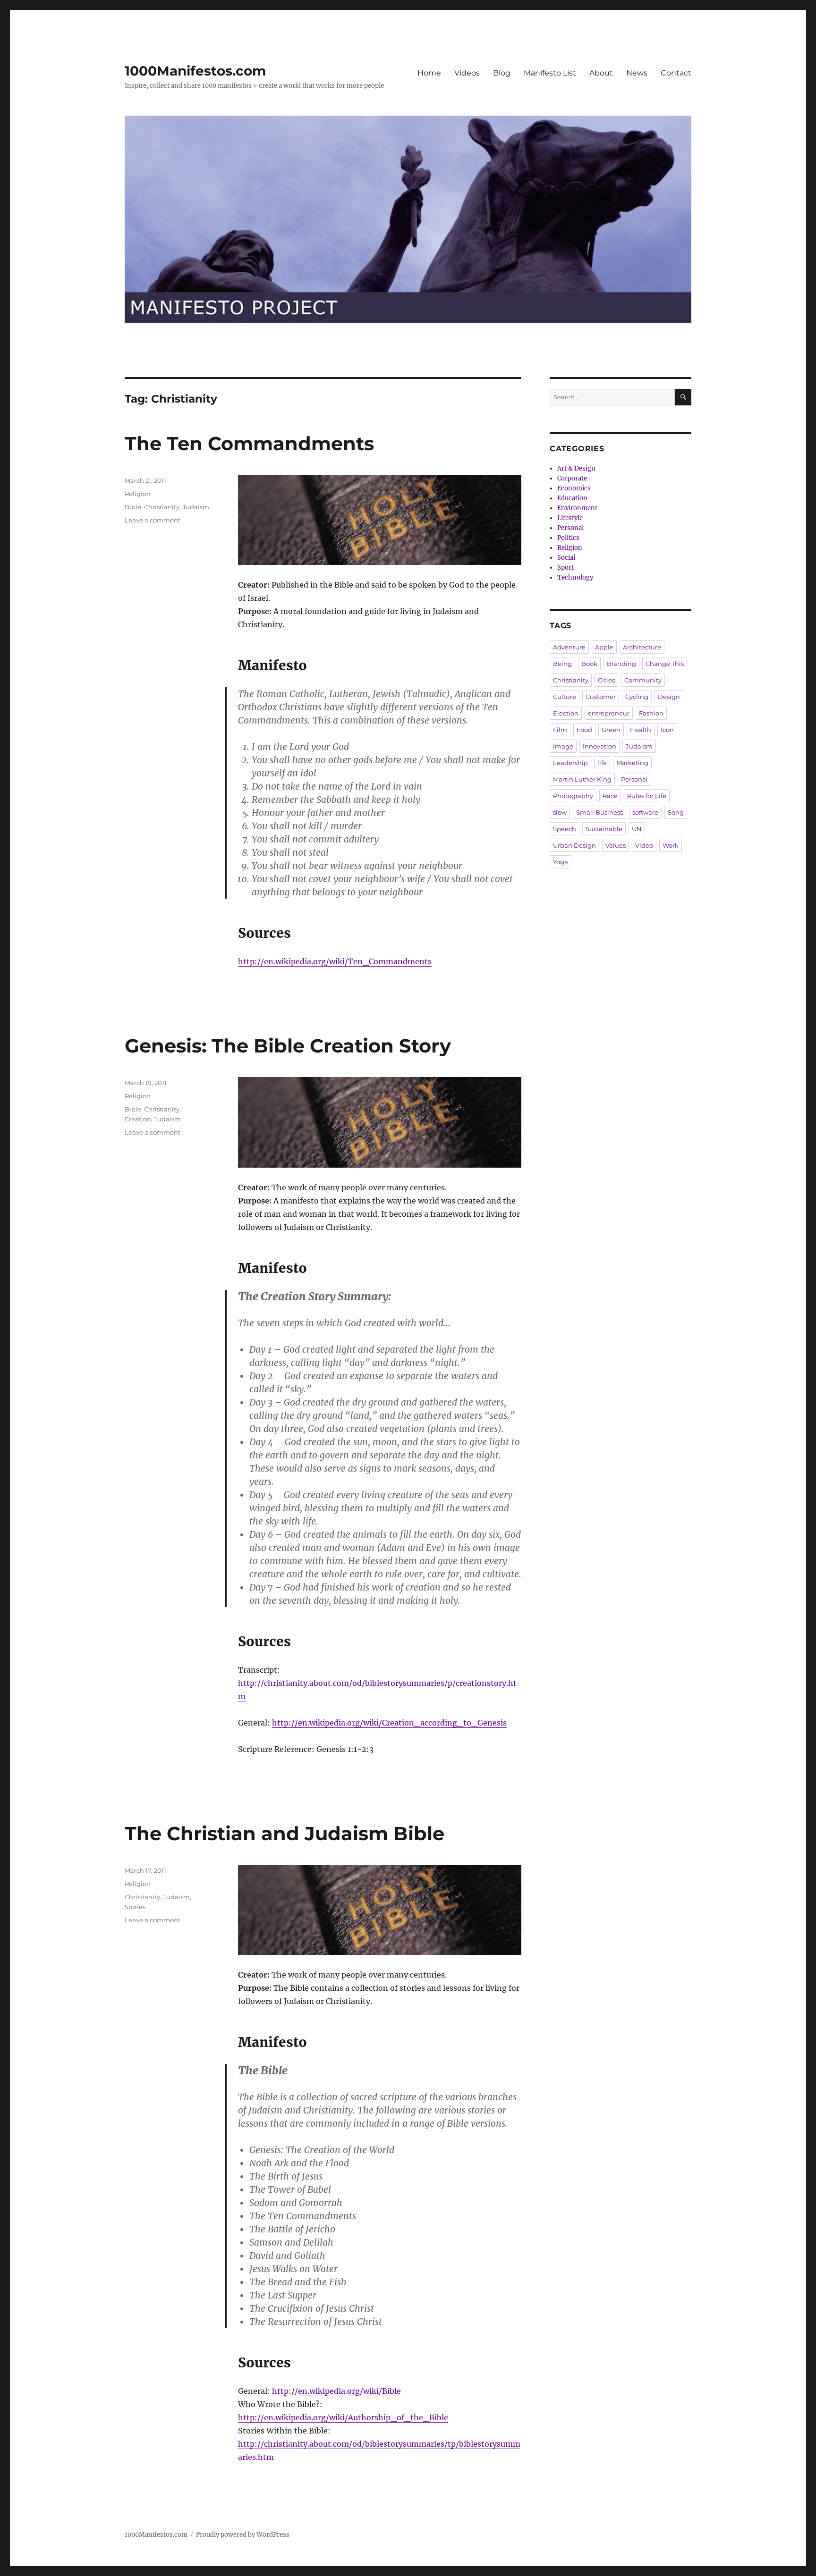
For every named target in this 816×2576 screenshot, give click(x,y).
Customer (601, 697)
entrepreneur (609, 713)
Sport (565, 568)
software (645, 812)
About (601, 73)
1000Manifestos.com (195, 71)
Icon (667, 730)
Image (563, 746)
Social (566, 558)
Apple (604, 647)
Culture (565, 697)
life (602, 763)
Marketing (632, 763)
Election (566, 713)
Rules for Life (647, 796)
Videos (467, 73)
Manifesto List (550, 73)
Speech (565, 829)
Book (589, 664)
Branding (621, 664)
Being (562, 664)
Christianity (162, 507)
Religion (138, 494)
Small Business (599, 812)
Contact (676, 73)
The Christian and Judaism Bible (285, 1833)
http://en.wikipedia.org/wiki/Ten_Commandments (335, 961)
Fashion (651, 713)
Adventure (569, 647)
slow (560, 812)
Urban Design (574, 845)
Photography (573, 796)
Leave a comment (153, 520)
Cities (606, 680)
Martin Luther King (582, 779)
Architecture (642, 647)
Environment (577, 508)
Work (671, 845)
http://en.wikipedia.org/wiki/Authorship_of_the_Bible (343, 2417)
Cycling (637, 697)
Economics (574, 488)
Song (676, 812)
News (637, 73)
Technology (575, 577)
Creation (138, 1119)
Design (669, 697)
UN (637, 829)
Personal (570, 528)
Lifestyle (570, 518)
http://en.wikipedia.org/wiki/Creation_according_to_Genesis (389, 1723)
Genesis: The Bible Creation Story (288, 1046)
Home (429, 73)
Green (611, 730)
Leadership (570, 763)
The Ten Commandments (249, 443)
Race (610, 796)
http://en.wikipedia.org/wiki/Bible (336, 2391)
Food (584, 730)
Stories (135, 1907)
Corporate (572, 478)
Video (644, 845)
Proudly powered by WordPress (243, 2535)
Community (643, 680)
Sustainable (604, 829)
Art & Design (576, 468)
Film (560, 730)
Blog (502, 73)
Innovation (599, 746)
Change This (665, 664)
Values (616, 845)
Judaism (196, 507)
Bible (133, 507)
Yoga (561, 862)
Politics (568, 538)
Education (572, 498)
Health (641, 730)
